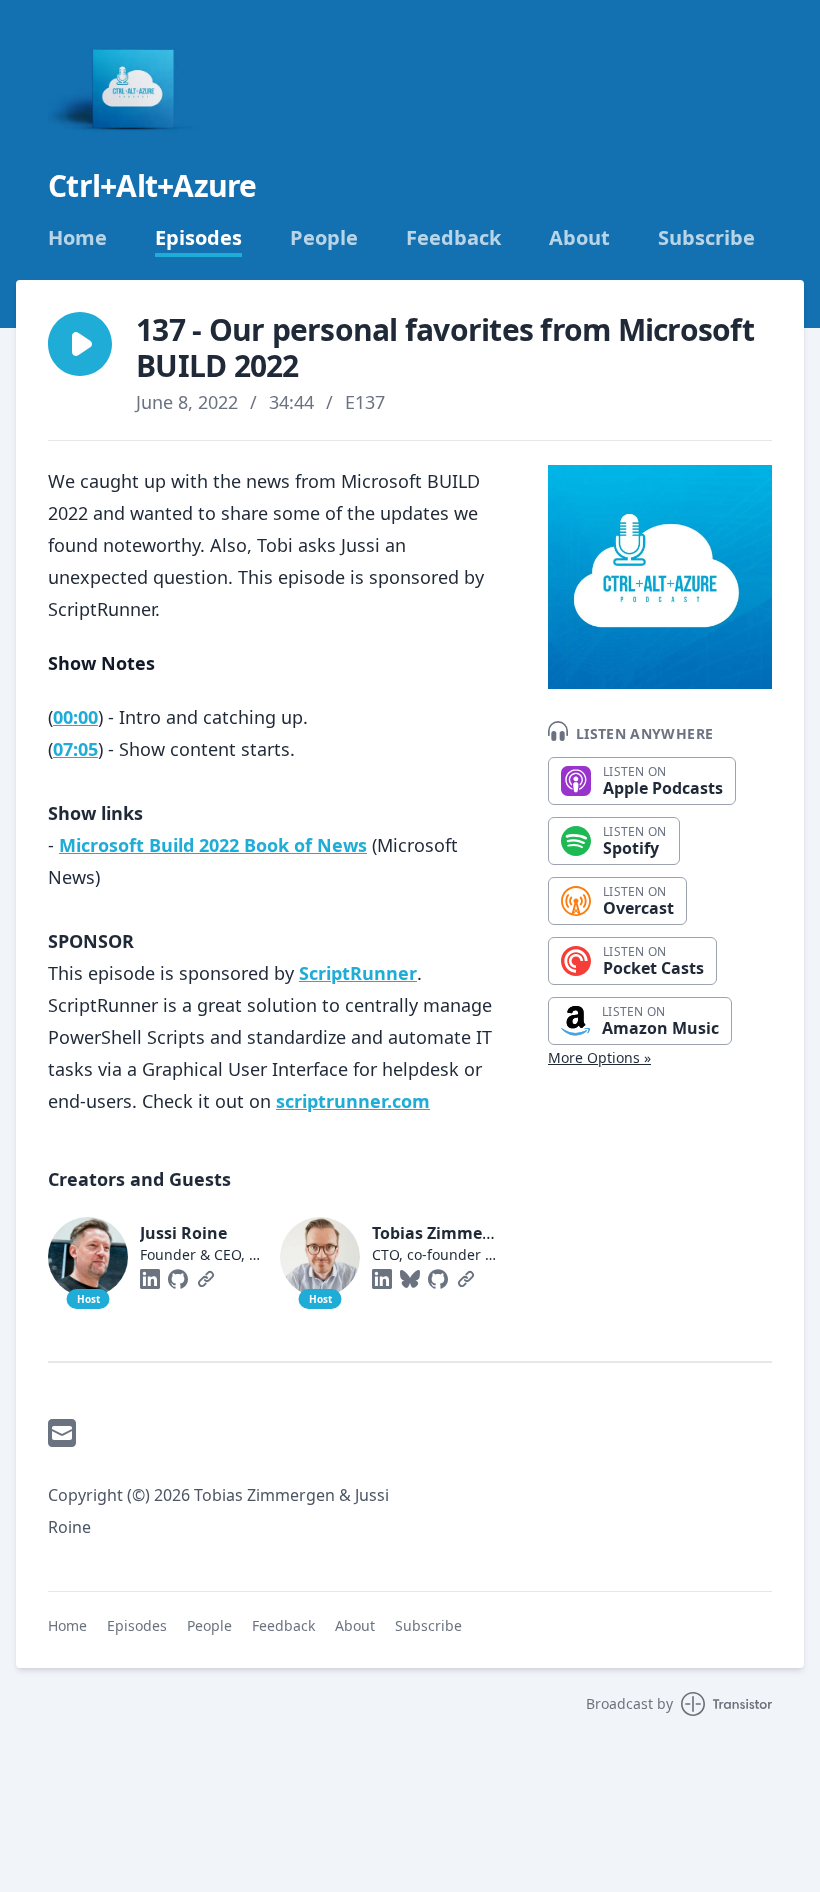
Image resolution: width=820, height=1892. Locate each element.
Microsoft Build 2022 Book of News (213, 845)
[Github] (178, 1279)
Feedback (453, 238)
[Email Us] (62, 1433)
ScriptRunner (358, 973)
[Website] (206, 1279)
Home (77, 238)
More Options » (599, 1057)
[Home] (136, 88)
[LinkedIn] (150, 1279)
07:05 (75, 749)
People (324, 238)
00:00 (75, 717)
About (579, 238)
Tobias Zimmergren (449, 1233)
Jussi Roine (183, 1233)
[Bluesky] (410, 1279)
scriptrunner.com (353, 1101)
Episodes (198, 238)
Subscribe (706, 238)
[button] (80, 344)
